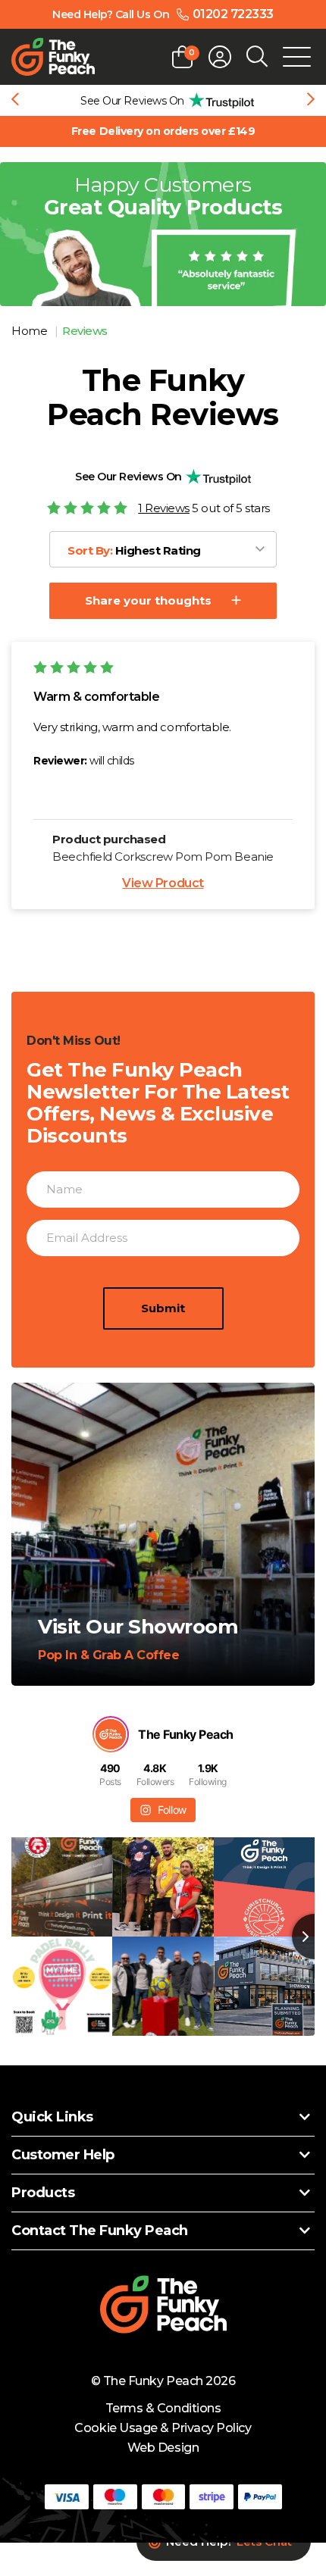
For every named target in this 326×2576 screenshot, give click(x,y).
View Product (163, 883)
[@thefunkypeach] (111, 1734)
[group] (163, 100)
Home (31, 331)
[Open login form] (220, 57)
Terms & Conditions (163, 2408)
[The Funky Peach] (53, 57)
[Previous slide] (15, 101)
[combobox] (163, 549)
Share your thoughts (148, 600)
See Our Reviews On (128, 477)
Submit (163, 1308)
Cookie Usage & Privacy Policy (163, 2428)
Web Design (163, 2448)
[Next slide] (311, 101)
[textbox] (139, 551)
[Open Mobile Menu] (297, 57)
